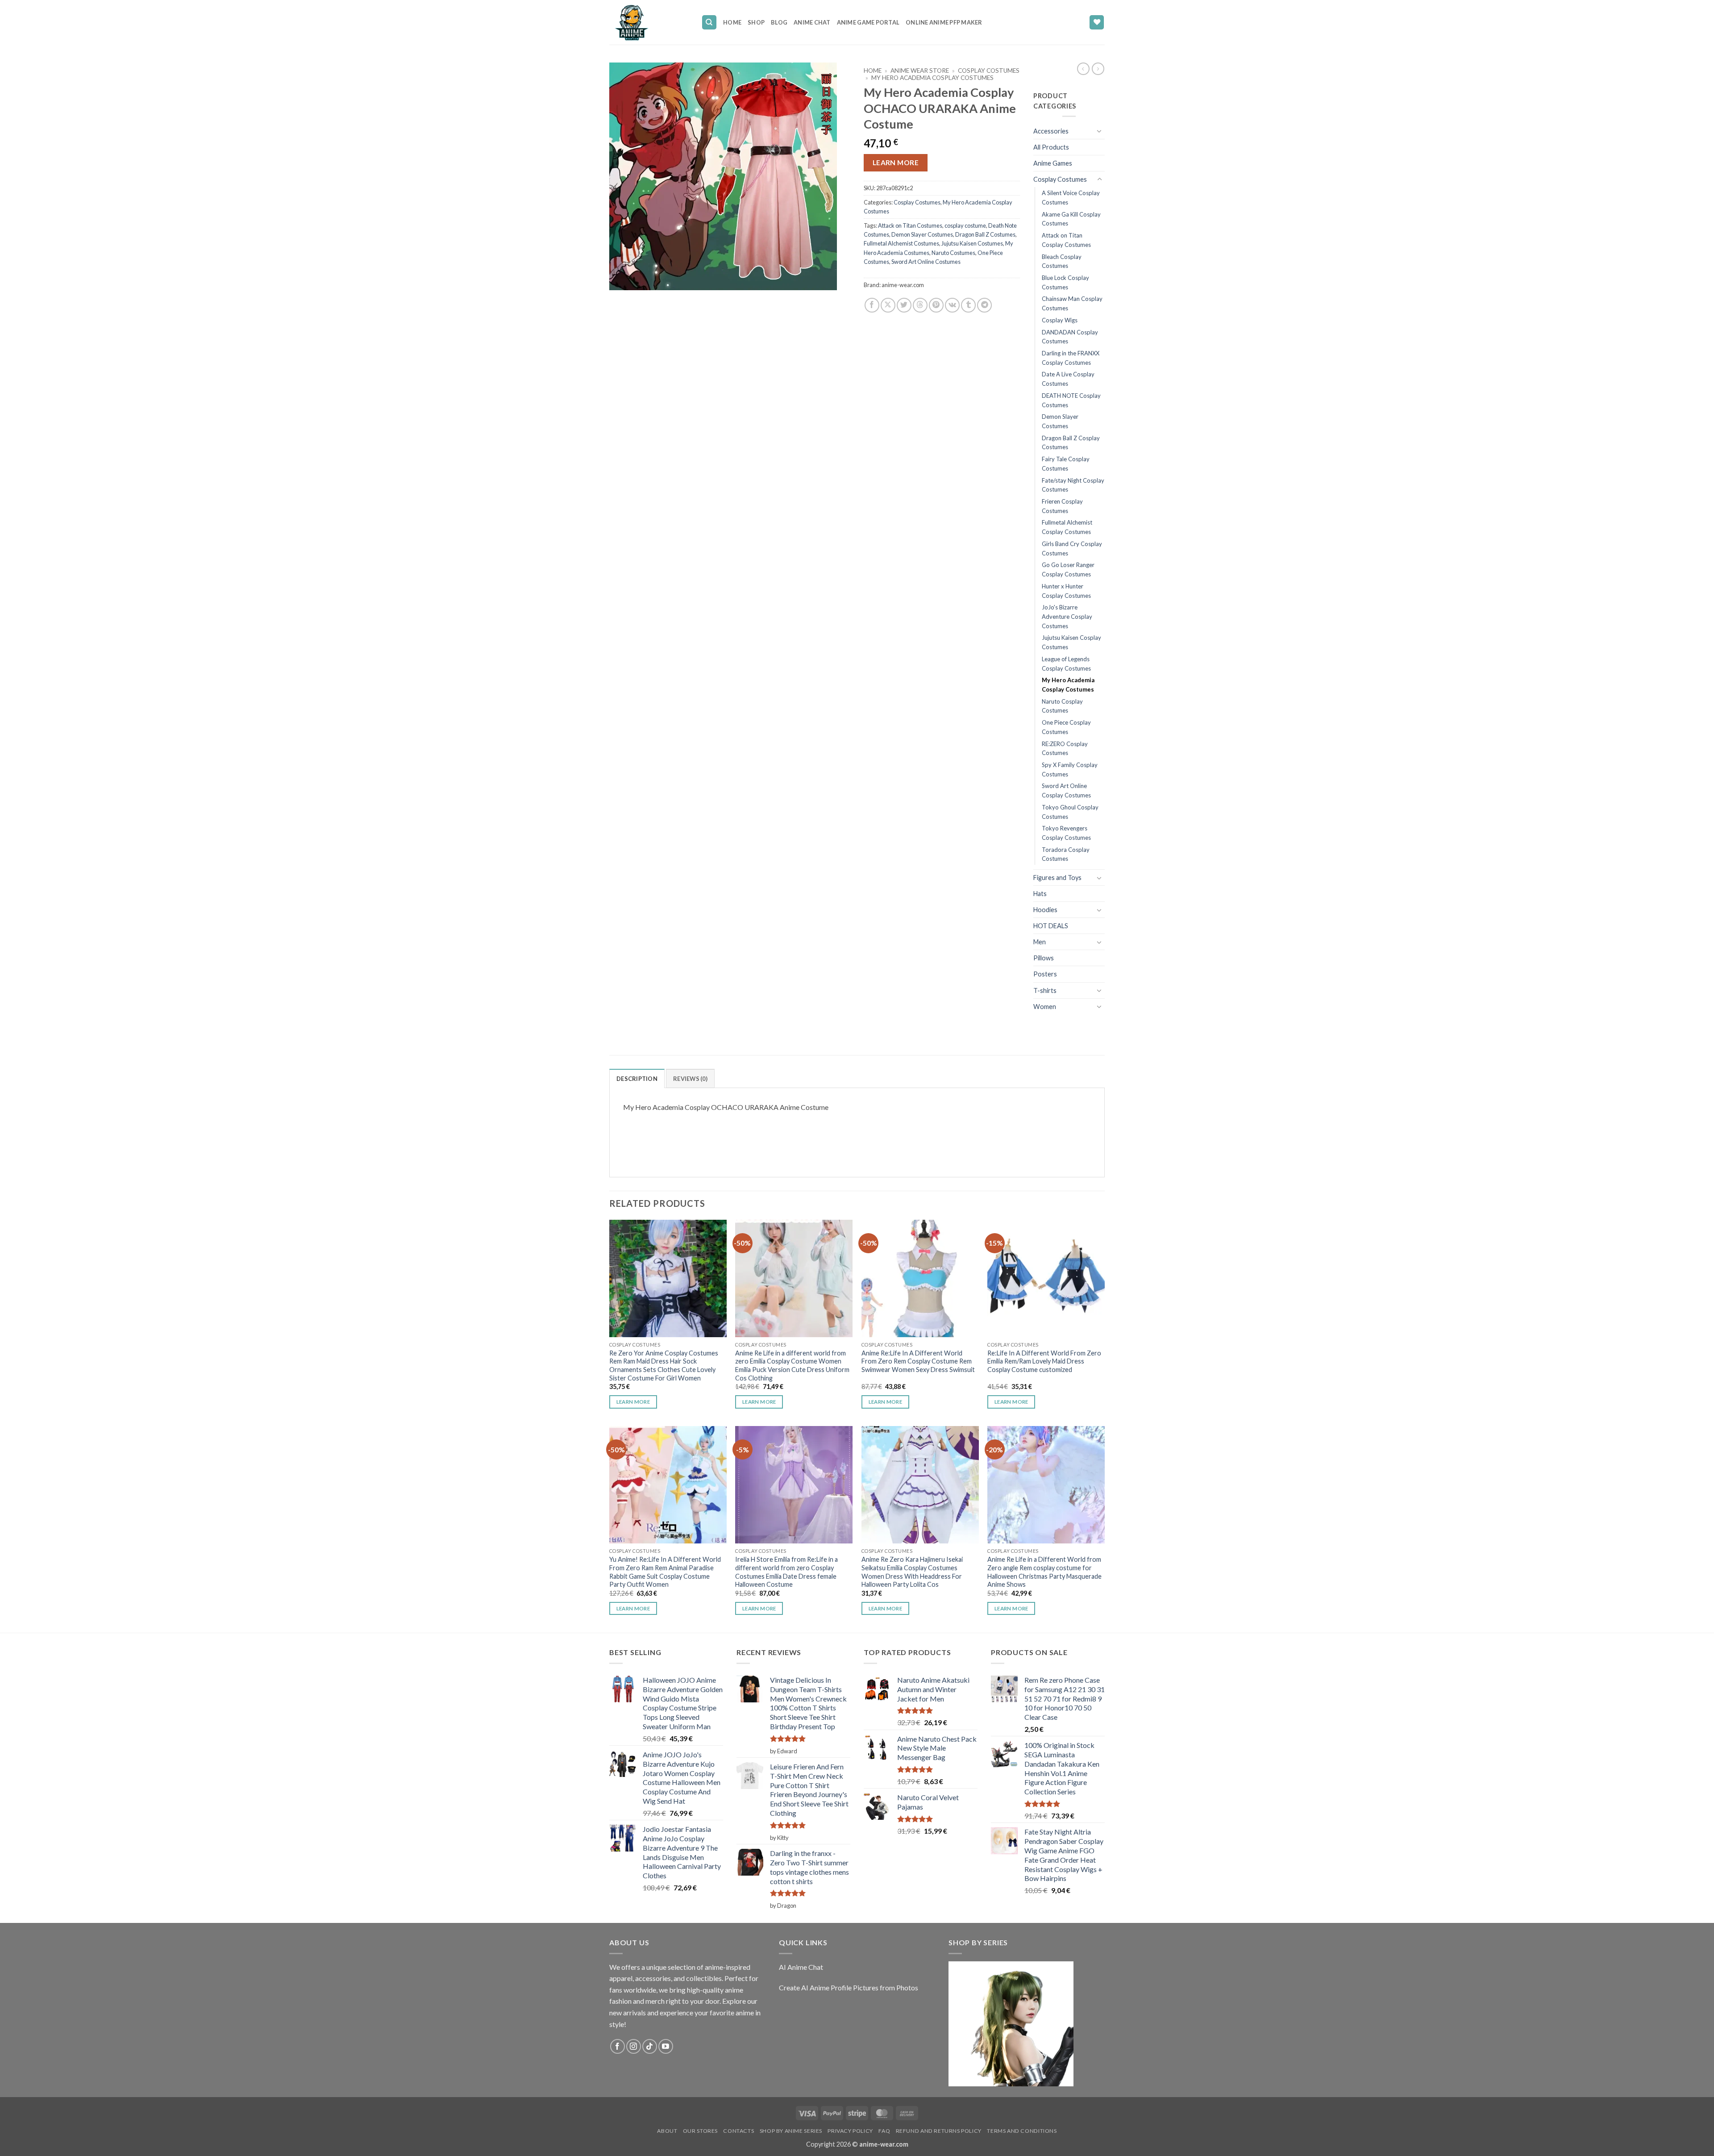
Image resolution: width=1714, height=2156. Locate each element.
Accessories (1051, 131)
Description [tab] (637, 1079)
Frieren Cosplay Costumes (1062, 506)
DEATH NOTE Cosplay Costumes (1071, 400)
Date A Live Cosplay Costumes (1068, 379)
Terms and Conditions (1022, 2131)
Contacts (738, 2131)
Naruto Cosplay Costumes (1062, 706)
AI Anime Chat (801, 1967)
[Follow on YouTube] (666, 2046)
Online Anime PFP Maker (944, 22)
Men (1040, 942)
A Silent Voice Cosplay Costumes (1071, 198)
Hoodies (1045, 910)
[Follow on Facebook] (618, 2046)
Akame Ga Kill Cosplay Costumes (1071, 219)
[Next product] (1083, 69)
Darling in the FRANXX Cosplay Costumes (1071, 358)
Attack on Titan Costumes (910, 225)
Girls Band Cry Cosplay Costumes (1072, 548)
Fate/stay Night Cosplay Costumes (1073, 485)
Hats (1040, 894)
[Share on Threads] (920, 305)
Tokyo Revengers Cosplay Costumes (1066, 833)
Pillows (1044, 958)
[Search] (709, 23)
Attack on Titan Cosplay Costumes (1066, 240)
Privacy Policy (850, 2131)
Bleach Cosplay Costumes (1062, 261)
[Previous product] (1098, 69)
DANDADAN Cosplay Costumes (1070, 337)
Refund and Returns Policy (939, 2131)
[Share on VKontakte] (952, 305)
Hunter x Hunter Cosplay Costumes (1066, 591)
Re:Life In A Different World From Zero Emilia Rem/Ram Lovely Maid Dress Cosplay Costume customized (1044, 1361)
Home (732, 22)
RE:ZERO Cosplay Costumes (1065, 749)
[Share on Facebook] (872, 305)
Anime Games (1053, 163)
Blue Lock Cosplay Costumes (1065, 282)
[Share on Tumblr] (968, 305)
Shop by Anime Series (791, 2131)
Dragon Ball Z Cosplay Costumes (1071, 443)
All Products (1051, 147)
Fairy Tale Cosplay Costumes (1066, 464)
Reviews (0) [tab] (690, 1079)
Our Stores (700, 2131)
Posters (1045, 974)
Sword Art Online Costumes (926, 262)
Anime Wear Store (920, 71)
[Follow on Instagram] (634, 2046)
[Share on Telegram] (984, 305)
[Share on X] (888, 305)
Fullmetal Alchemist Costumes (901, 243)
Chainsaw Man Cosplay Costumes (1072, 303)
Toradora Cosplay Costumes (1066, 854)
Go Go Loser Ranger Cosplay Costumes (1068, 569)
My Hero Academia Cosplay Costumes (932, 78)
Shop (756, 22)
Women (1045, 1007)
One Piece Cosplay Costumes (1066, 727)
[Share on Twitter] (904, 305)
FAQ (884, 2131)
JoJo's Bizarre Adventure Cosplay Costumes (1067, 616)
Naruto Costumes (953, 253)
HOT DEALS (1051, 926)
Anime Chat (812, 22)
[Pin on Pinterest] (936, 305)
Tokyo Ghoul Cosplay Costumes (1070, 812)
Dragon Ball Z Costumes (985, 234)
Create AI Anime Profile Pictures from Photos (849, 1987)
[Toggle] (1099, 131)
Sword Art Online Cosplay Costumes (1066, 790)
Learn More (896, 163)
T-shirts (1045, 990)
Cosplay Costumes (989, 71)
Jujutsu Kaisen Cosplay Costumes (1071, 642)
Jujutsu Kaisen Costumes (972, 243)
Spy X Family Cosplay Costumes (1070, 769)
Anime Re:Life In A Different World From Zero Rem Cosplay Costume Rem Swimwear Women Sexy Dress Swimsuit (918, 1361)
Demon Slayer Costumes (922, 234)
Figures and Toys (1057, 878)
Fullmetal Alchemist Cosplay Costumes (1067, 527)
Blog (779, 22)
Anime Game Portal (868, 22)
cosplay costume (965, 225)
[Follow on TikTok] (650, 2046)
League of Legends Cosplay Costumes (1066, 664)
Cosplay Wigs (1060, 320)
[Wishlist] (1097, 23)
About (667, 2131)
